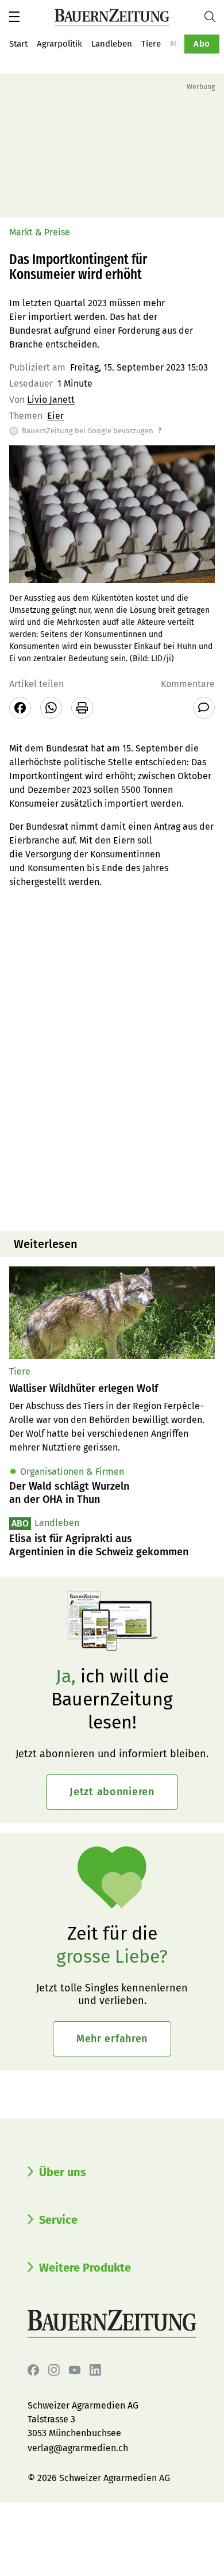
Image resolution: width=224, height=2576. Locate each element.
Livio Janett (51, 400)
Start (18, 44)
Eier (55, 416)
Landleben (112, 44)
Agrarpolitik (59, 44)
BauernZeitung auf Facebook (33, 2370)
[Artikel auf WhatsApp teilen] (51, 708)
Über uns (63, 2172)
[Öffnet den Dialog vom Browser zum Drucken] (82, 708)
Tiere (151, 44)
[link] (112, 1389)
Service (58, 2220)
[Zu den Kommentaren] (204, 708)
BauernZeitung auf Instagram (54, 2370)
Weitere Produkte (85, 2268)
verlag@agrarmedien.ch (78, 2448)
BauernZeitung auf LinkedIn (95, 2370)
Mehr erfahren (112, 2039)
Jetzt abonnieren (112, 1792)
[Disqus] (112, 1075)
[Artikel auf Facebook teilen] (20, 708)
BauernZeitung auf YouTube (75, 2370)
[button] (14, 17)
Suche (214, 17)
